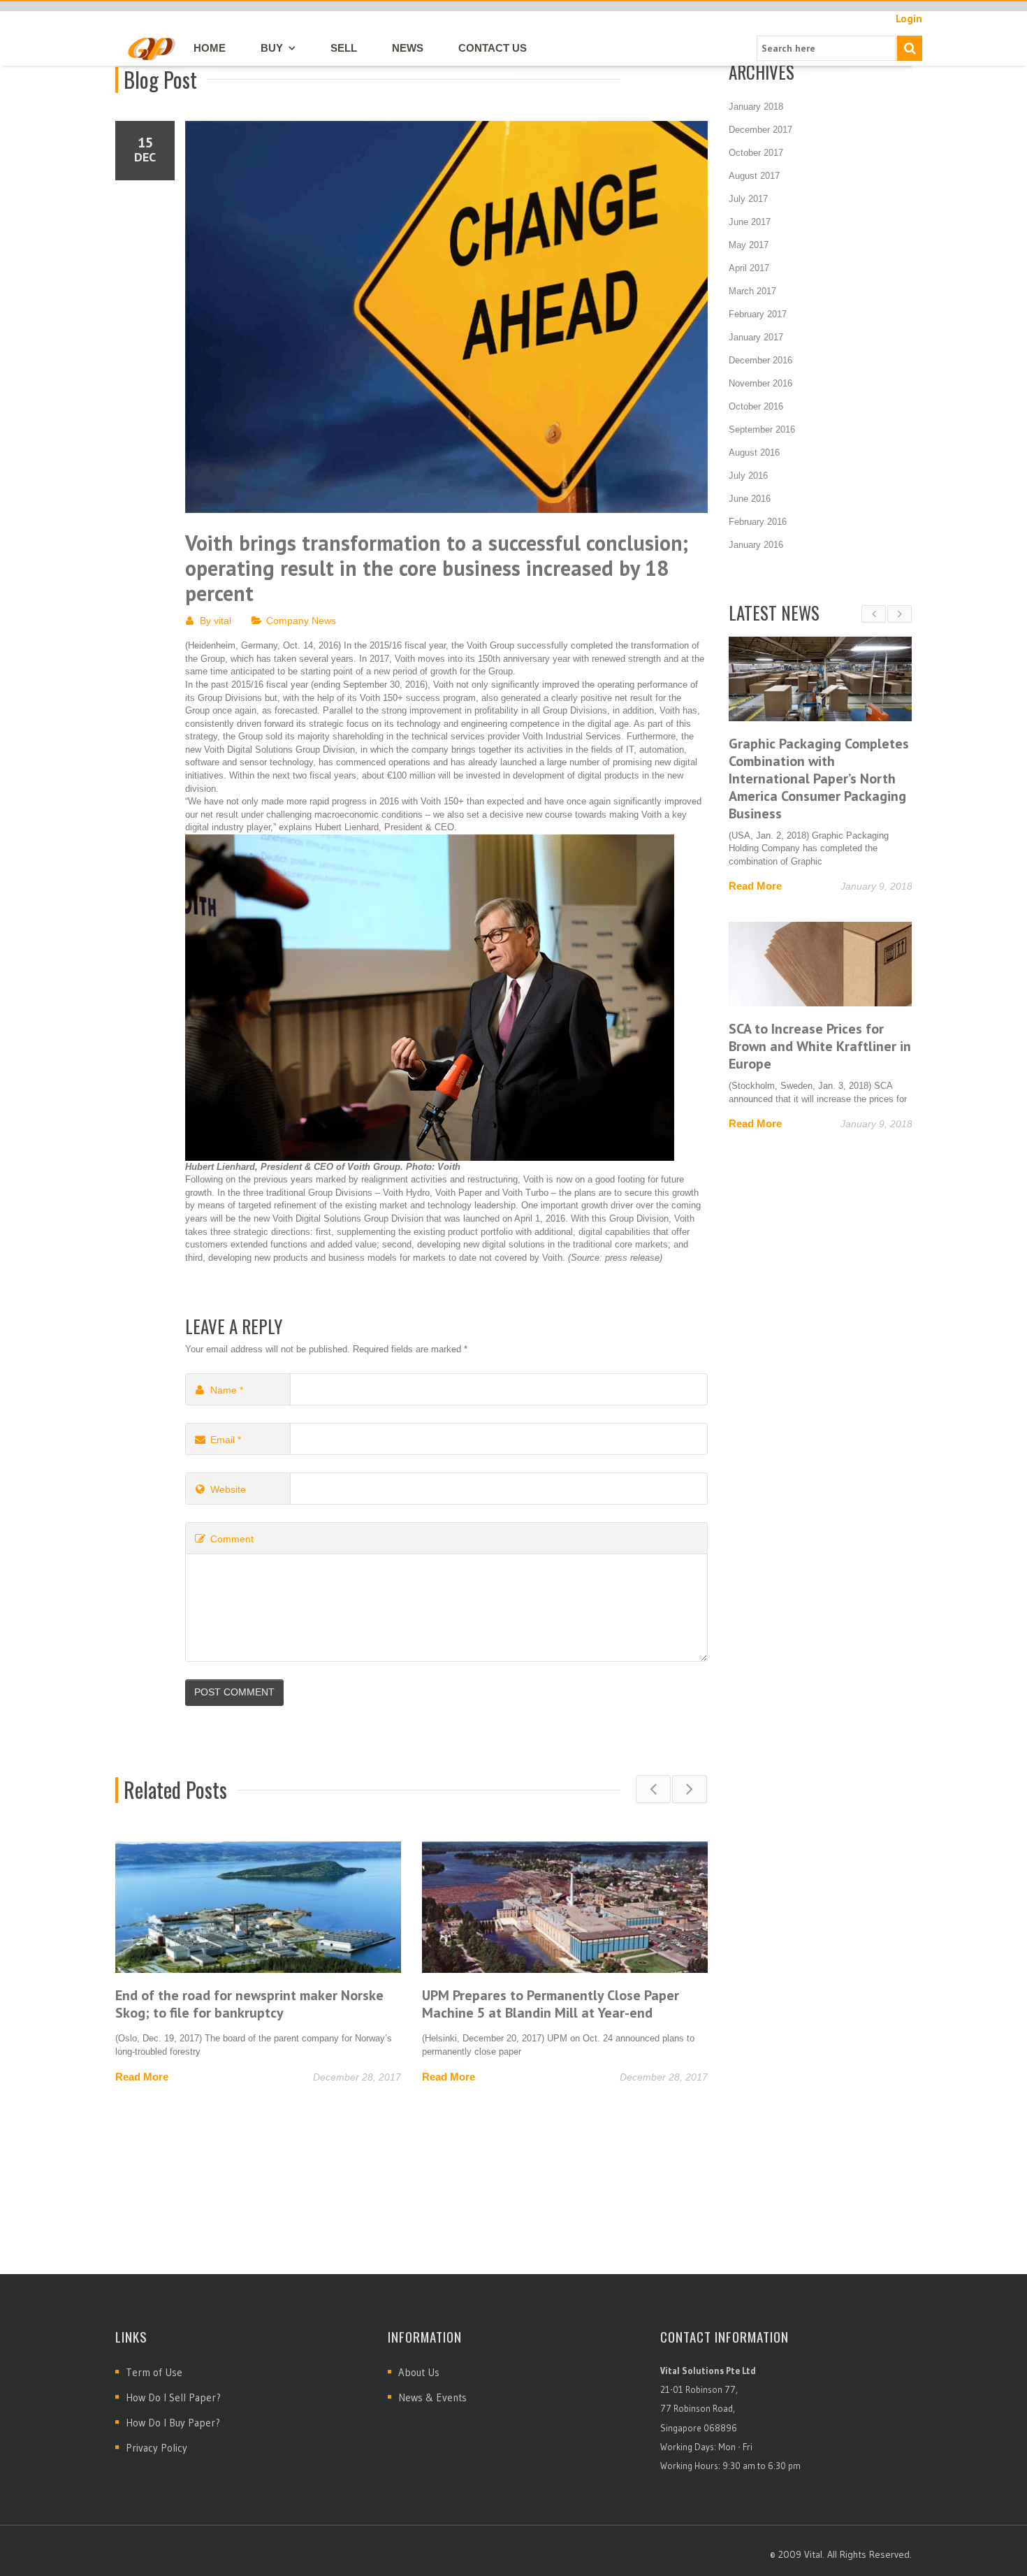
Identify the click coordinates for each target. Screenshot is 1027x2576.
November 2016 (760, 383)
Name (227, 1390)
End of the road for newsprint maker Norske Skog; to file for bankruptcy (249, 2004)
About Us (419, 2372)
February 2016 (758, 522)
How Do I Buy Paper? (173, 2423)
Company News (301, 621)
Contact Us (493, 48)
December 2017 (760, 130)
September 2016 (762, 429)
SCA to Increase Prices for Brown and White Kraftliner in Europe (820, 1046)
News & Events (432, 2397)
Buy (272, 48)
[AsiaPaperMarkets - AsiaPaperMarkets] (151, 48)
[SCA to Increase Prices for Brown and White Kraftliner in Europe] (821, 964)
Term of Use (154, 2372)
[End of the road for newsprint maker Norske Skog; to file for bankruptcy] (258, 1907)
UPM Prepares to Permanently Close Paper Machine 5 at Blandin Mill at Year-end (551, 2004)
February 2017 (758, 314)
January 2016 (756, 545)
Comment (232, 1539)
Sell (344, 48)
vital (223, 621)
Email (226, 1440)
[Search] (910, 48)
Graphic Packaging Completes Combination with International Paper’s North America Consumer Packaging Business (819, 779)
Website (228, 1489)
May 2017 (749, 245)
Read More (142, 2077)
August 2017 (754, 176)
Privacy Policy (156, 2448)
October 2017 (756, 153)
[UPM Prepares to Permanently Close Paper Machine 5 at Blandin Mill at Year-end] (565, 1907)
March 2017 (752, 291)
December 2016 (760, 360)
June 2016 (750, 499)
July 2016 (748, 476)
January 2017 (756, 337)
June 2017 (750, 222)
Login (909, 19)
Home (210, 48)
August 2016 (754, 453)
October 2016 (756, 406)
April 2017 (749, 268)
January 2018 (756, 107)
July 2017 (748, 199)
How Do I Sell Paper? (173, 2397)
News (408, 48)
